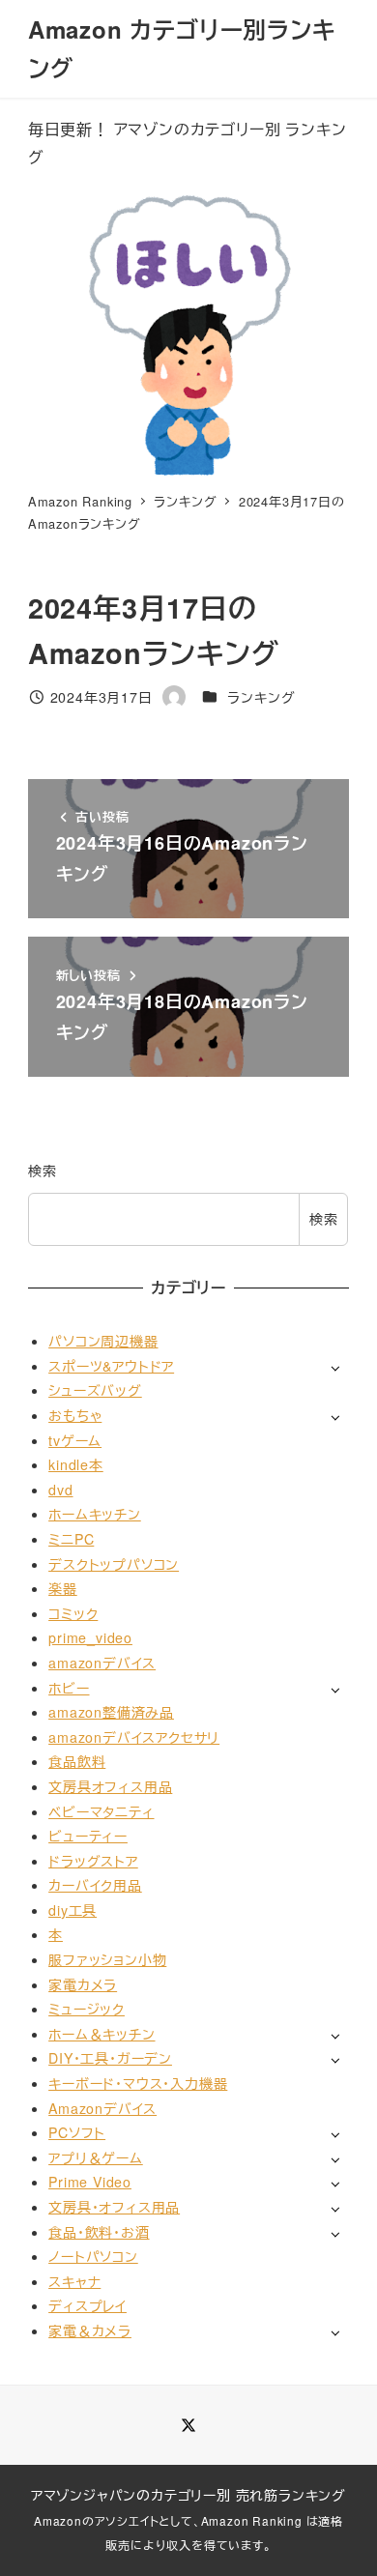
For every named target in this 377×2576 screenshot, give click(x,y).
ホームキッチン (95, 1514)
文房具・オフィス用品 (114, 2207)
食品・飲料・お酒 (99, 2232)
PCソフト (77, 2132)
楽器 (63, 1588)
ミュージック (87, 2009)
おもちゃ (75, 1415)
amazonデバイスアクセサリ (134, 1737)
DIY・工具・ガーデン (110, 2058)
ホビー (69, 1688)
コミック (73, 1613)
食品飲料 (77, 1761)
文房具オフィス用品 (110, 1786)
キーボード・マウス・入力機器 (138, 2083)
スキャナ (74, 2281)
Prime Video (90, 2182)
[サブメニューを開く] (335, 1367)
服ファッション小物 (107, 1959)
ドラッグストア (93, 1861)
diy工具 (72, 1910)
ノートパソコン (93, 2256)
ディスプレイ (87, 2305)
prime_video (90, 1637)
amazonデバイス (102, 1663)
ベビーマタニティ (101, 1811)
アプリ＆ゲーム (96, 2157)
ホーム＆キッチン (101, 2034)
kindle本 (76, 1464)
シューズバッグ (95, 1390)
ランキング (261, 697)
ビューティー (88, 1836)
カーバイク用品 (95, 1885)
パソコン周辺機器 (103, 1341)
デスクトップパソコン (114, 1564)
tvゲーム (75, 1440)
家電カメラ (83, 1984)
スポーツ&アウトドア (111, 1366)
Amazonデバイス (102, 2108)
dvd (60, 1490)
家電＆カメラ (90, 2330)
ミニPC (71, 1539)
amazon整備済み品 (111, 1712)
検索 (43, 1171)
